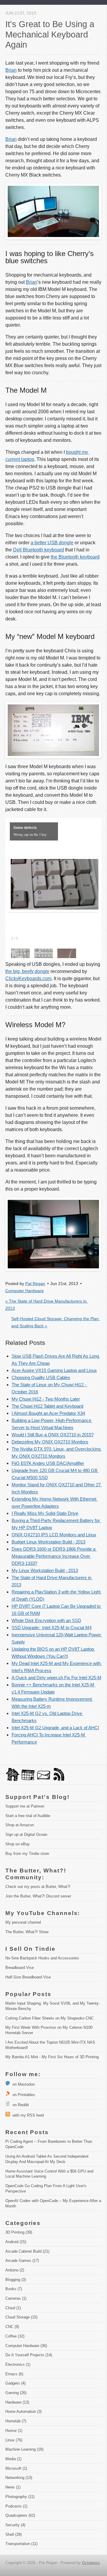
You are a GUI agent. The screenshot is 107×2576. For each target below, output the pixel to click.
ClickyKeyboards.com (28, 979)
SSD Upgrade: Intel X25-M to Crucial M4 (52, 1628)
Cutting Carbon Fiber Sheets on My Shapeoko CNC (49, 2018)
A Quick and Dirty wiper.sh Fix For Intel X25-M (56, 1678)
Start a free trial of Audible (28, 1816)
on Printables (23, 2095)
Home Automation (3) (23, 2412)
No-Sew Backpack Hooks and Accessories (42, 1958)
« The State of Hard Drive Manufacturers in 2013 (47, 1305)
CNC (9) (12, 2327)
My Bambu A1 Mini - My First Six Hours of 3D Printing (52, 2057)
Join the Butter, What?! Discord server (38, 1896)
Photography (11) (20, 2497)
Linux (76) (14, 2440)
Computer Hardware (25, 1291)
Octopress (91, 2563)
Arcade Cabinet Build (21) (27, 2251)
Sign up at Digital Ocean (26, 1834)
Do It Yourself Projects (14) (29, 2355)
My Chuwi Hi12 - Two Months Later (46, 1399)
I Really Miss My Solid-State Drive (45, 1513)
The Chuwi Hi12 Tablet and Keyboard (47, 1406)
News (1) (13, 2487)
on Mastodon (22, 2084)
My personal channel (23, 1922)
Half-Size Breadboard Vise (28, 1977)
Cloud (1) (13, 2308)
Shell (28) (14, 2534)
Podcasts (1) (16, 2506)
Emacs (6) (14, 2374)
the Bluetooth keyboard (75, 557)
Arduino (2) (15, 2270)
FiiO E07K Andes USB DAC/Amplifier (48, 1463)
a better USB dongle (52, 543)
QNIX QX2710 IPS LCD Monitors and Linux (54, 1535)
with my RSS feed (27, 2115)
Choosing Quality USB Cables (41, 1377)
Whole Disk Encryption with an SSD (46, 1620)
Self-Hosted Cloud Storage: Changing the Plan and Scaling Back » (56, 1322)
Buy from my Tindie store (27, 1854)
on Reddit (19, 2105)
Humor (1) (14, 2431)
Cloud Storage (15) (21, 2317)
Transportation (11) (21, 2544)
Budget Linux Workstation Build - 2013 (48, 1542)
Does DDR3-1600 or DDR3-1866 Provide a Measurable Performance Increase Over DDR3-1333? (54, 1556)
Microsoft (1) (16, 2468)
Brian (11, 70)
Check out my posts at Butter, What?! (38, 1887)
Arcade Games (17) (22, 2261)
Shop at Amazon (20, 1825)
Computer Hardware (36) (26, 2346)
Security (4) (15, 2525)
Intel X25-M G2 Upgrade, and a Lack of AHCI (55, 1728)
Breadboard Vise (20, 1968)
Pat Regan (35, 1284)
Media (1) (13, 2459)
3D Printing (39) (19, 2232)
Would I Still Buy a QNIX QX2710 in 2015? (53, 1435)
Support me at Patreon (25, 1806)
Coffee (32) (15, 2336)
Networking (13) (19, 2478)
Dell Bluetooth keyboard (38, 550)
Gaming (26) (16, 2393)
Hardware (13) (17, 2402)
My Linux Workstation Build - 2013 (45, 1570)
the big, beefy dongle (27, 971)
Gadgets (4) (15, 2383)
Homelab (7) (16, 2421)
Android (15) (16, 2242)
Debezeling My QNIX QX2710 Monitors (50, 1442)
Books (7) (14, 2289)
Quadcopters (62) (20, 2515)
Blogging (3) (16, 2280)
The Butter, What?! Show (27, 1932)
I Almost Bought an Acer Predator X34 (48, 1413)
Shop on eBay (18, 1844)
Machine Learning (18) (24, 2449)
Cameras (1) (16, 2298)
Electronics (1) (18, 2364)
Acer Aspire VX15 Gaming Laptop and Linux (54, 1370)
